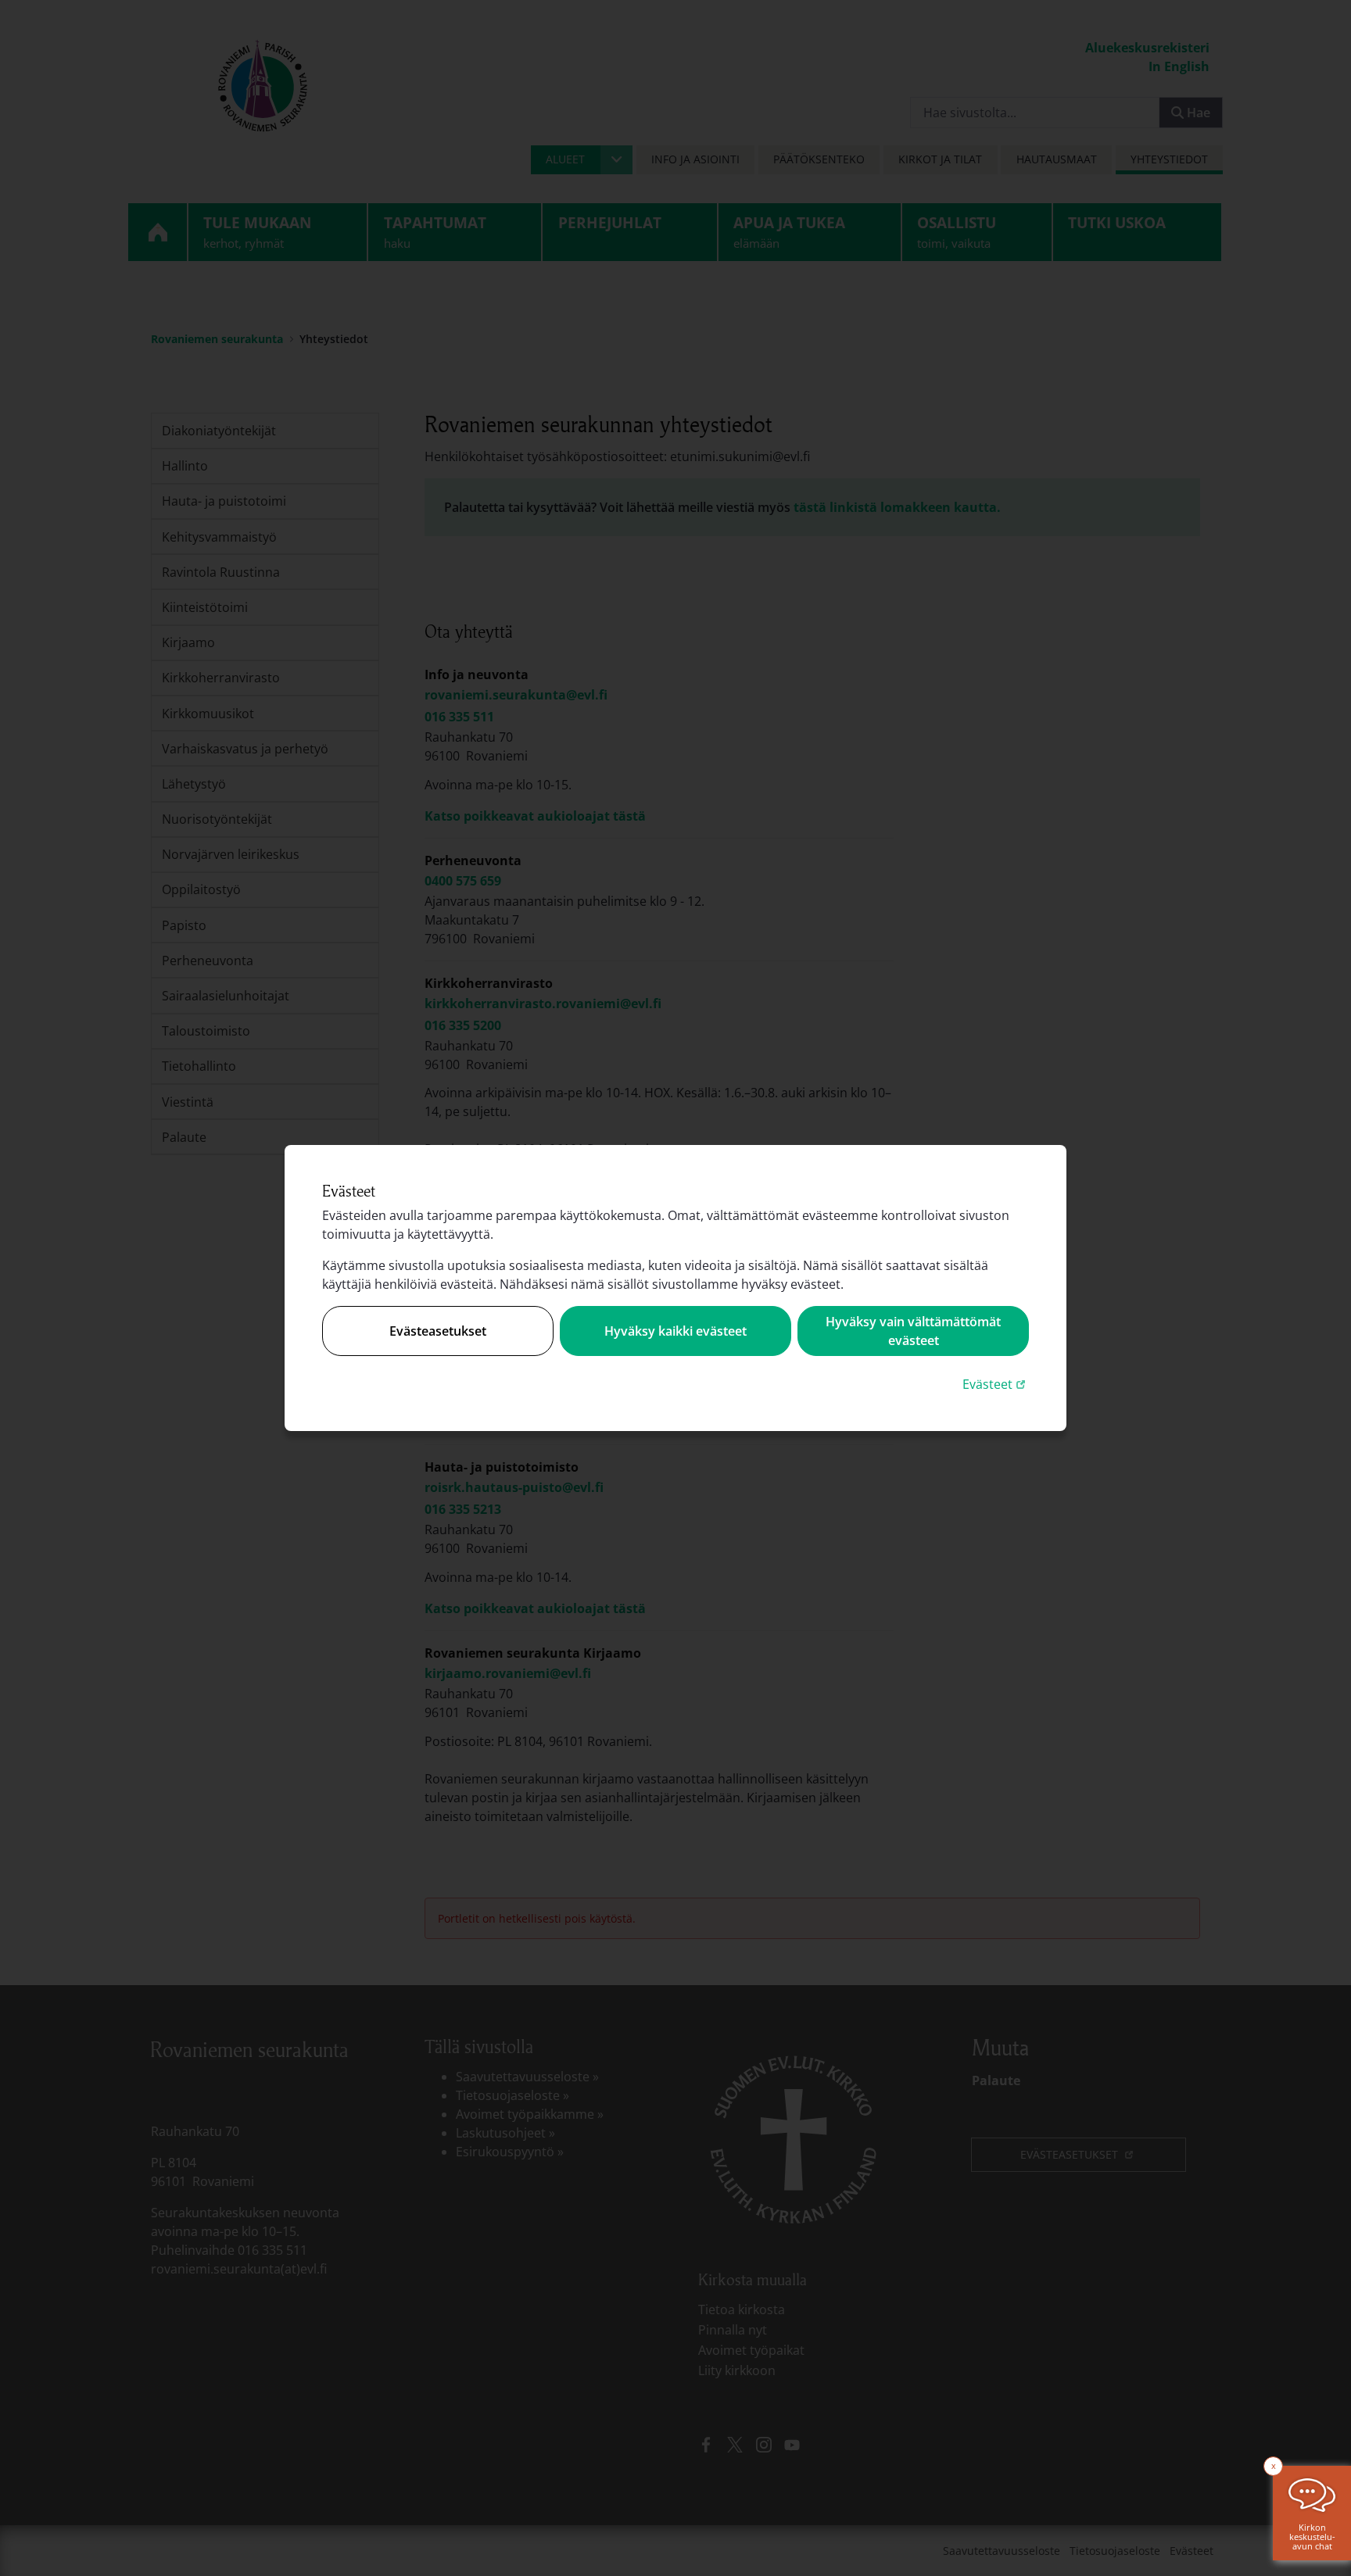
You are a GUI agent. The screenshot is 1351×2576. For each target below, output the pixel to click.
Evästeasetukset (438, 1331)
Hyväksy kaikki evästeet (675, 1331)
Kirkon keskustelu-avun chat (1312, 2537)
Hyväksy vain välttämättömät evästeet (913, 1331)
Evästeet (996, 1384)
